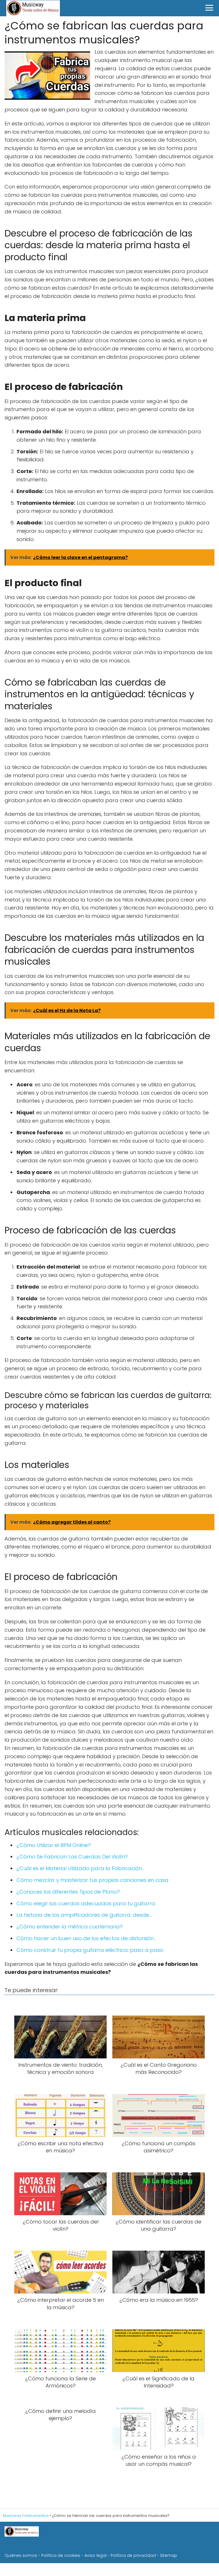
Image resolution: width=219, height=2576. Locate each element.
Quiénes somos (21, 2555)
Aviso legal (95, 2555)
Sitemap (169, 2555)
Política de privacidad (133, 2555)
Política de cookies (61, 2555)
